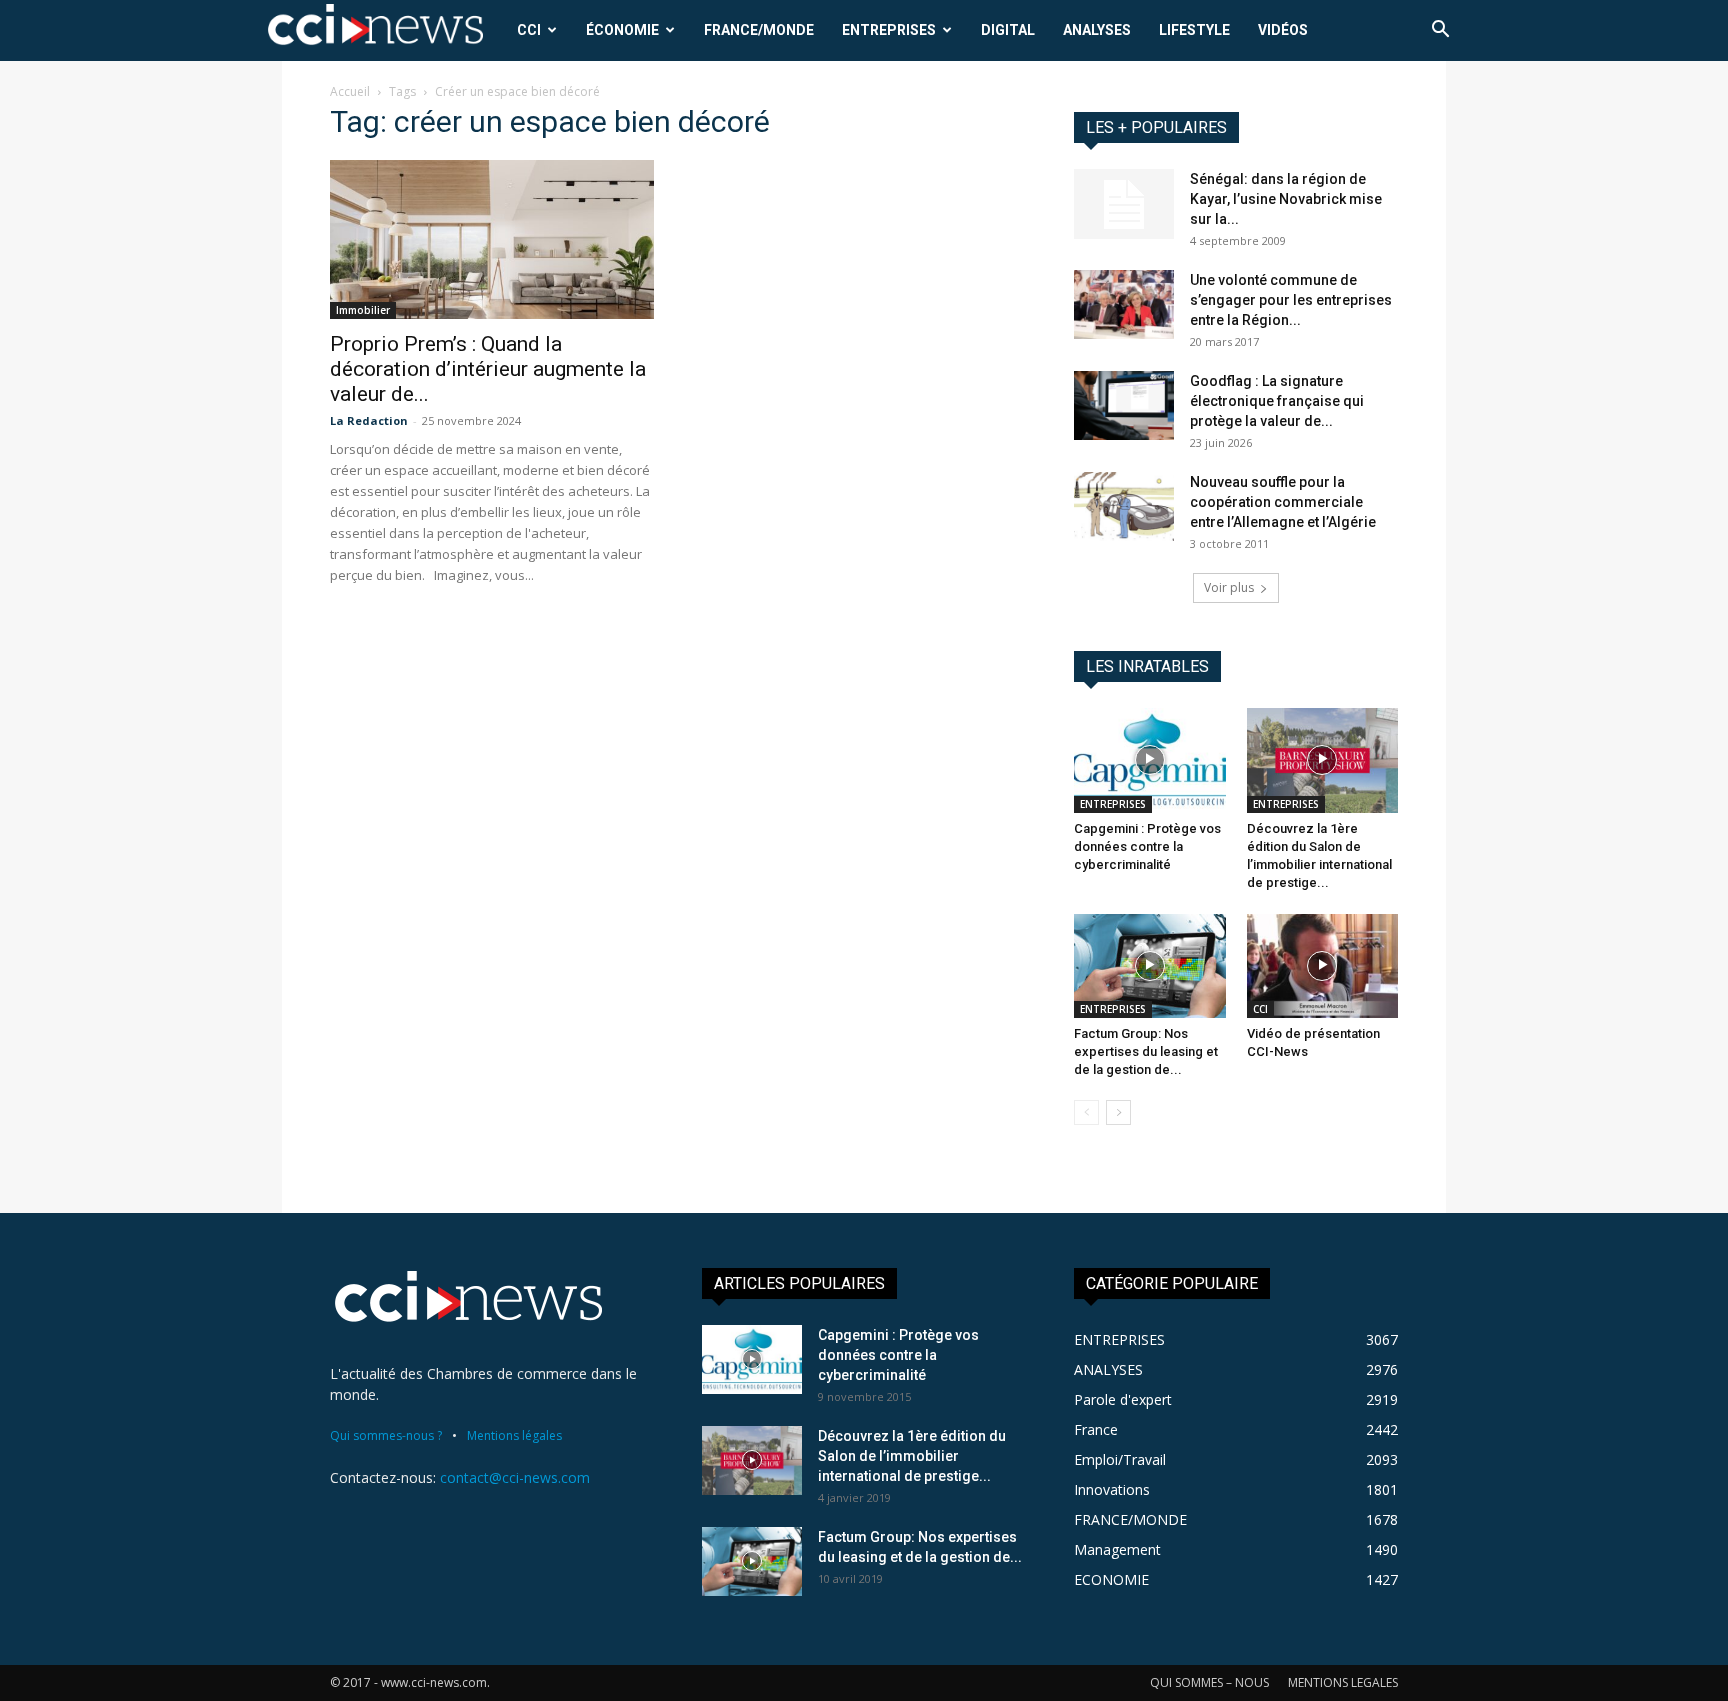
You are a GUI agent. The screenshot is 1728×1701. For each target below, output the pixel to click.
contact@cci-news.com (515, 1477)
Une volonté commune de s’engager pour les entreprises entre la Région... (1291, 300)
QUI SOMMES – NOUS (1209, 1682)
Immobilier (363, 310)
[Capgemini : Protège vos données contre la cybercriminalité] (1150, 760)
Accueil (350, 91)
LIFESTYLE (1194, 30)
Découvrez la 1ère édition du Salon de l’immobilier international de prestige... (912, 1456)
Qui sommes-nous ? (386, 1435)
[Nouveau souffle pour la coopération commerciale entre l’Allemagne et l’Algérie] (1124, 506)
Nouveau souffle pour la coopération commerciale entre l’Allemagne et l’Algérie (1283, 502)
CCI (529, 30)
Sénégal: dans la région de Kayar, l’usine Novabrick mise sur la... (1286, 199)
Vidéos (1283, 30)
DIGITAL (1008, 30)
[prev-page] (1086, 1112)
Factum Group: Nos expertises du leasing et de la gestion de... (1146, 1051)
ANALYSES (1097, 30)
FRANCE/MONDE (759, 30)
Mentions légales (514, 1435)
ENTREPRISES (889, 30)
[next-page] (1118, 1112)
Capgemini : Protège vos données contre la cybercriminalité (1147, 846)
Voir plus (1229, 587)
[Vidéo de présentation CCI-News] (1323, 966)
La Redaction (369, 420)
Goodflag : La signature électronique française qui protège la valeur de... (1277, 401)
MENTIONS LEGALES (1343, 1682)
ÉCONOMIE (622, 30)
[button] (1440, 31)
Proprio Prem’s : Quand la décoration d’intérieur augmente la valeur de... (488, 369)
